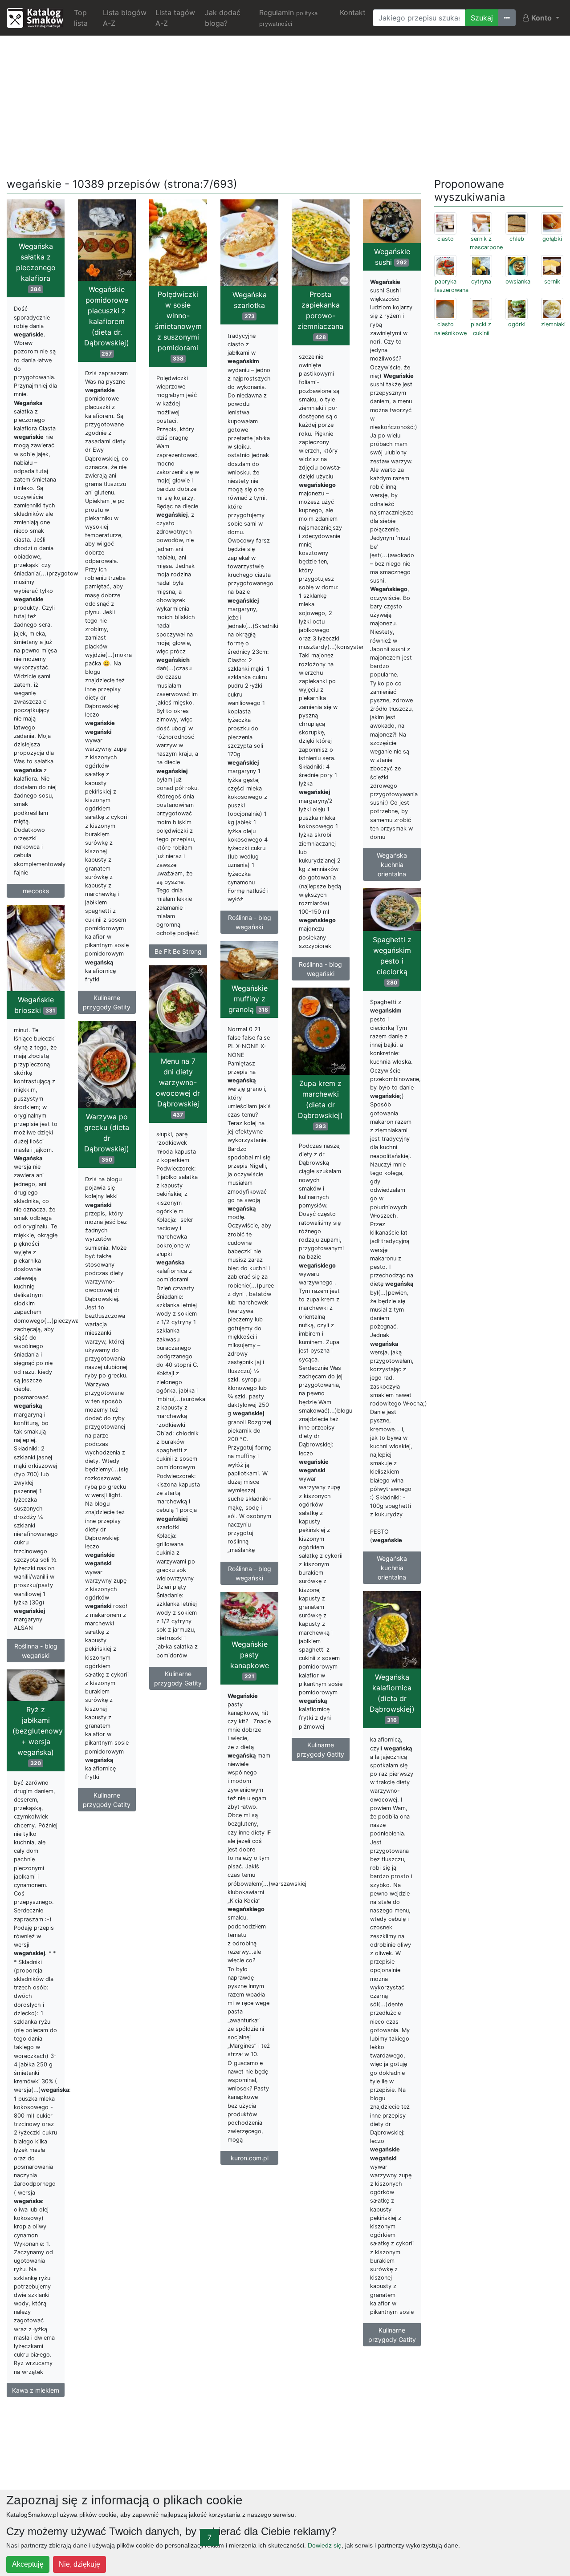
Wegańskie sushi (392, 257)
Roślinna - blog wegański (250, 922)
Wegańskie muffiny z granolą (248, 999)
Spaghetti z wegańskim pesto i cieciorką (392, 960)
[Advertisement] (285, 105)
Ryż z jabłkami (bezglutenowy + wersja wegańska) (38, 1736)
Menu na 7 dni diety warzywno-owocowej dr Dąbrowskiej (178, 1087)
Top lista (81, 18)
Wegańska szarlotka (250, 305)
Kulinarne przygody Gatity (107, 1002)
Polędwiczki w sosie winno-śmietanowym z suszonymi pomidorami (178, 326)
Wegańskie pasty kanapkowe (250, 1660)
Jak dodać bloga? (223, 18)
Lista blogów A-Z (125, 18)
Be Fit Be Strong (178, 951)
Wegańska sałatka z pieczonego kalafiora (36, 267)
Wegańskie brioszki (35, 1005)
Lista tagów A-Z (175, 18)
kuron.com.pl (250, 2158)
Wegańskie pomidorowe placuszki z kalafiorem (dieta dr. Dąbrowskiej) (107, 321)
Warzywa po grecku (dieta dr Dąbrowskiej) (107, 1138)
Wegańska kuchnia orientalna (392, 865)
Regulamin (288, 18)
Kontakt (353, 12)
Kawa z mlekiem (36, 2390)
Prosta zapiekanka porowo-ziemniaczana (320, 315)
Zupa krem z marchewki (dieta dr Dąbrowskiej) (320, 1104)
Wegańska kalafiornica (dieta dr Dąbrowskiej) (392, 1698)
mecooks (36, 891)
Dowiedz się (325, 2545)
